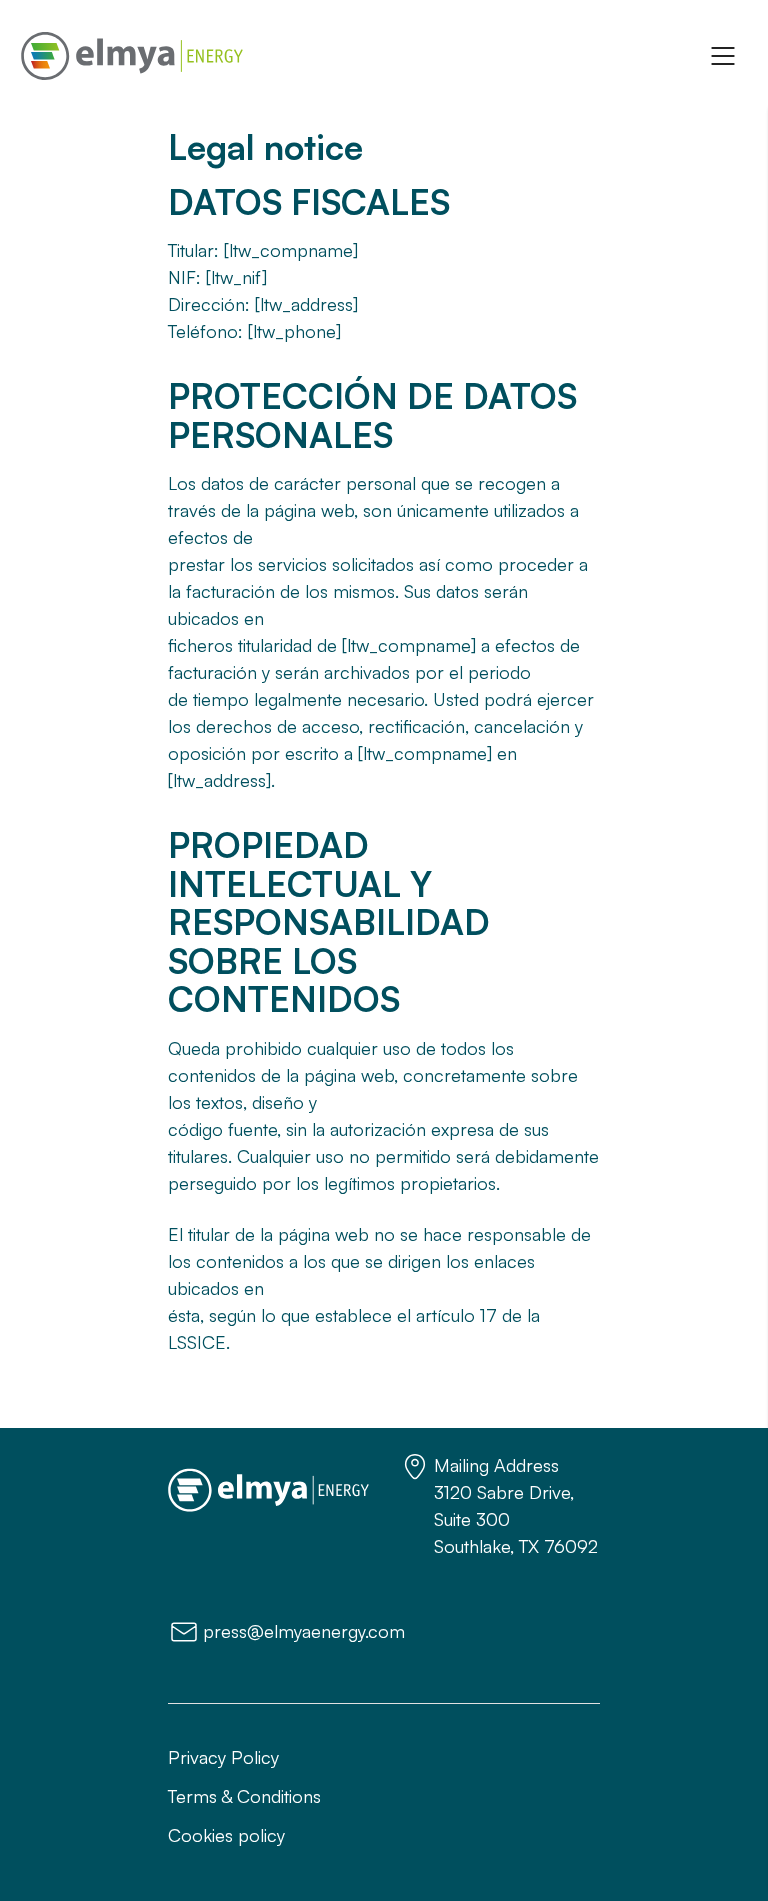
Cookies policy (226, 1835)
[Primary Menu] (723, 56)
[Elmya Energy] (132, 56)
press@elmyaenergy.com (304, 1631)
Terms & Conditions (244, 1796)
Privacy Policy (223, 1757)
